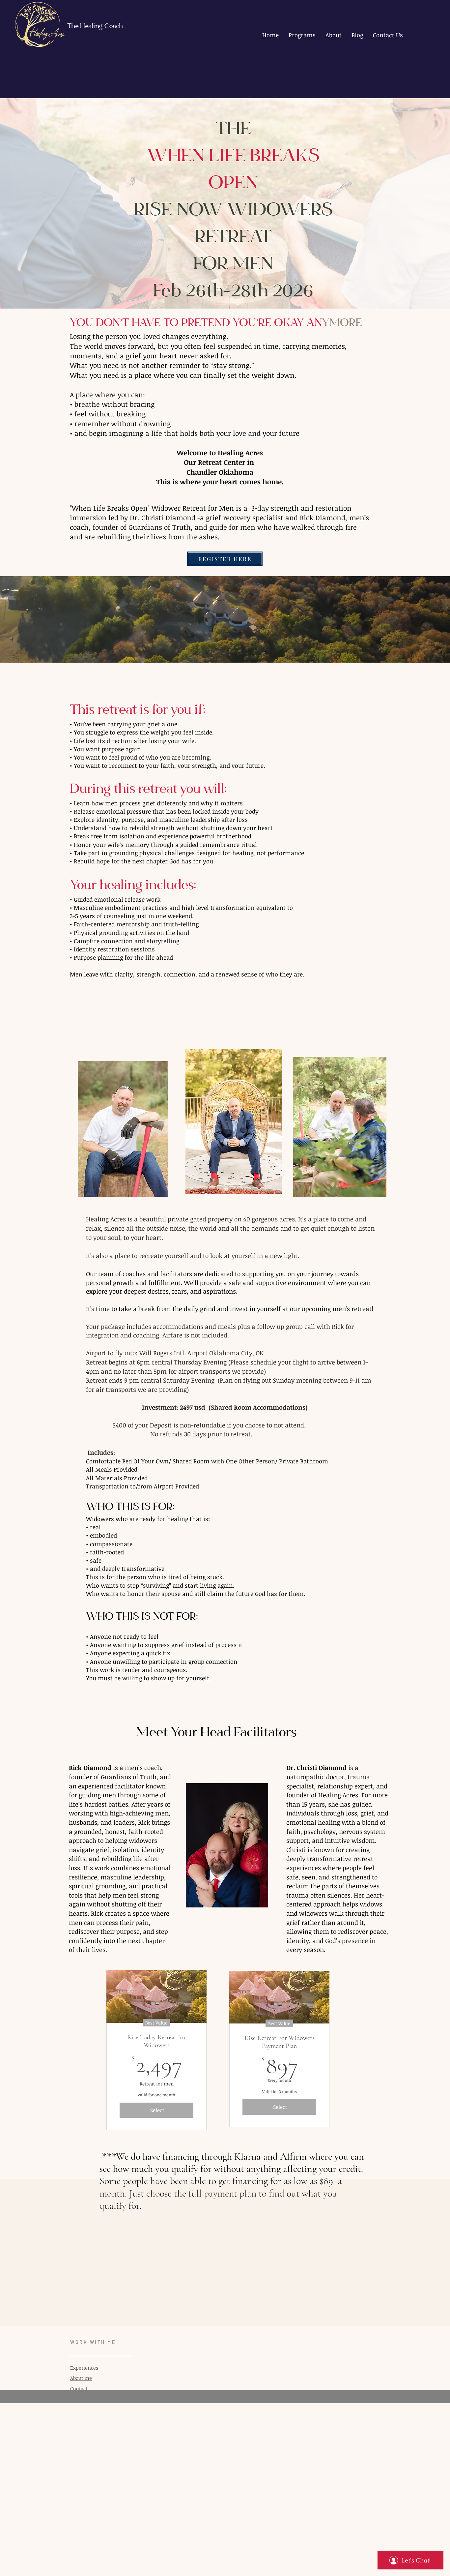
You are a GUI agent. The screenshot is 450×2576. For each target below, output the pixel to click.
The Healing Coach (95, 27)
